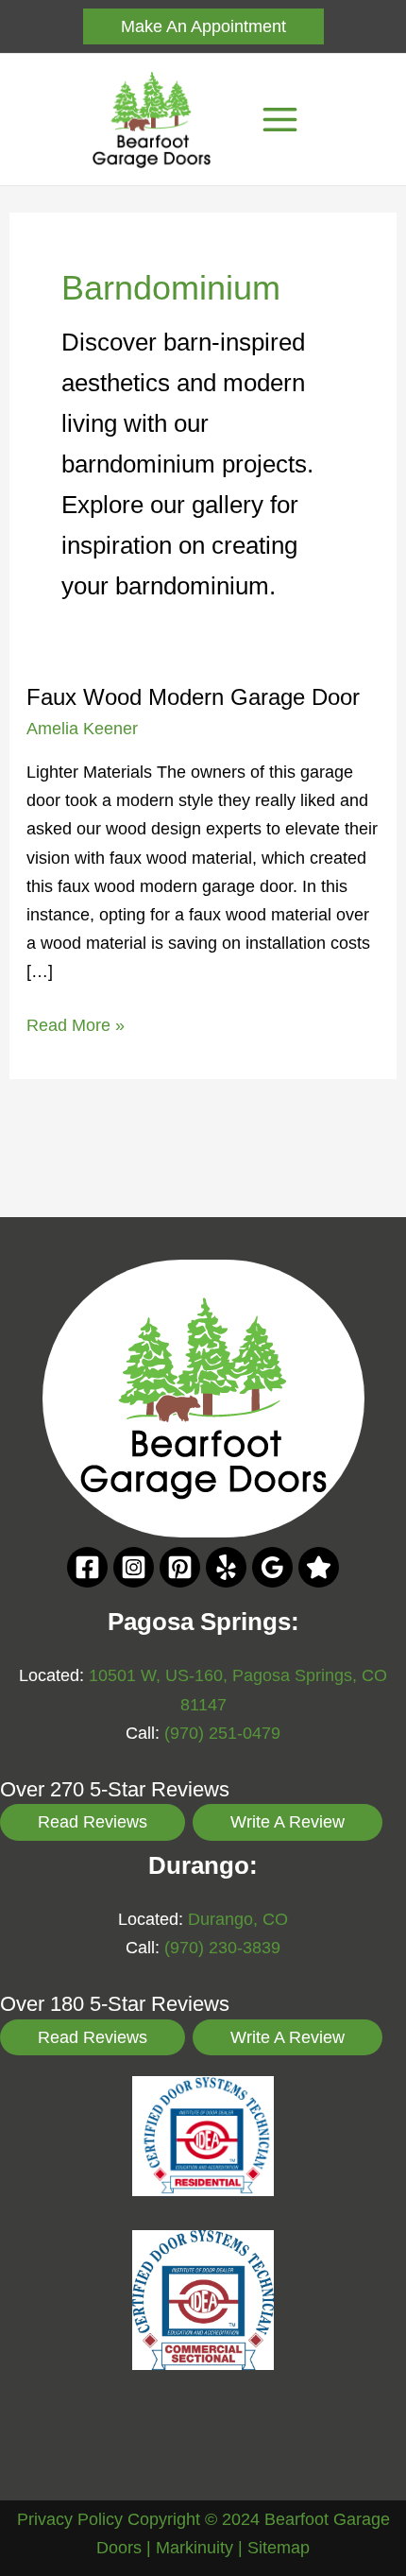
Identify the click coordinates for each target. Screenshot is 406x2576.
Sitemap (279, 2547)
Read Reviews (93, 1821)
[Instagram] (134, 1567)
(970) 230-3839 (222, 1947)
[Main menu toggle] (279, 120)
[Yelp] (226, 1567)
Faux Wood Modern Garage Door (193, 697)
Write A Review (288, 1821)
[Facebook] (87, 1567)
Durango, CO (238, 1919)
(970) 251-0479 (222, 1733)
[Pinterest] (180, 1567)
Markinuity (195, 2547)
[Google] (272, 1567)
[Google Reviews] (319, 1567)
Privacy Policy (70, 2519)
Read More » (76, 1027)
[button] (203, 26)
